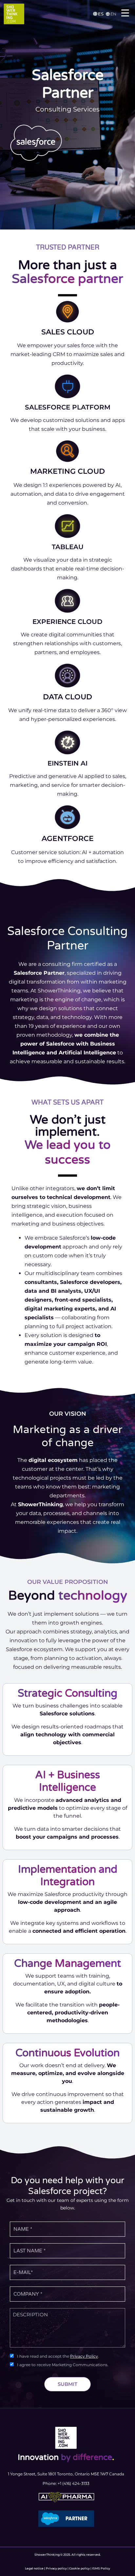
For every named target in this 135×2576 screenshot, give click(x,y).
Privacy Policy (84, 2356)
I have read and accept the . (58, 2356)
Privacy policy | (58, 2568)
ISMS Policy (101, 2568)
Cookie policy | (81, 2568)
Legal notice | (35, 2568)
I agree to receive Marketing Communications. (63, 2365)
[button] (99, 14)
